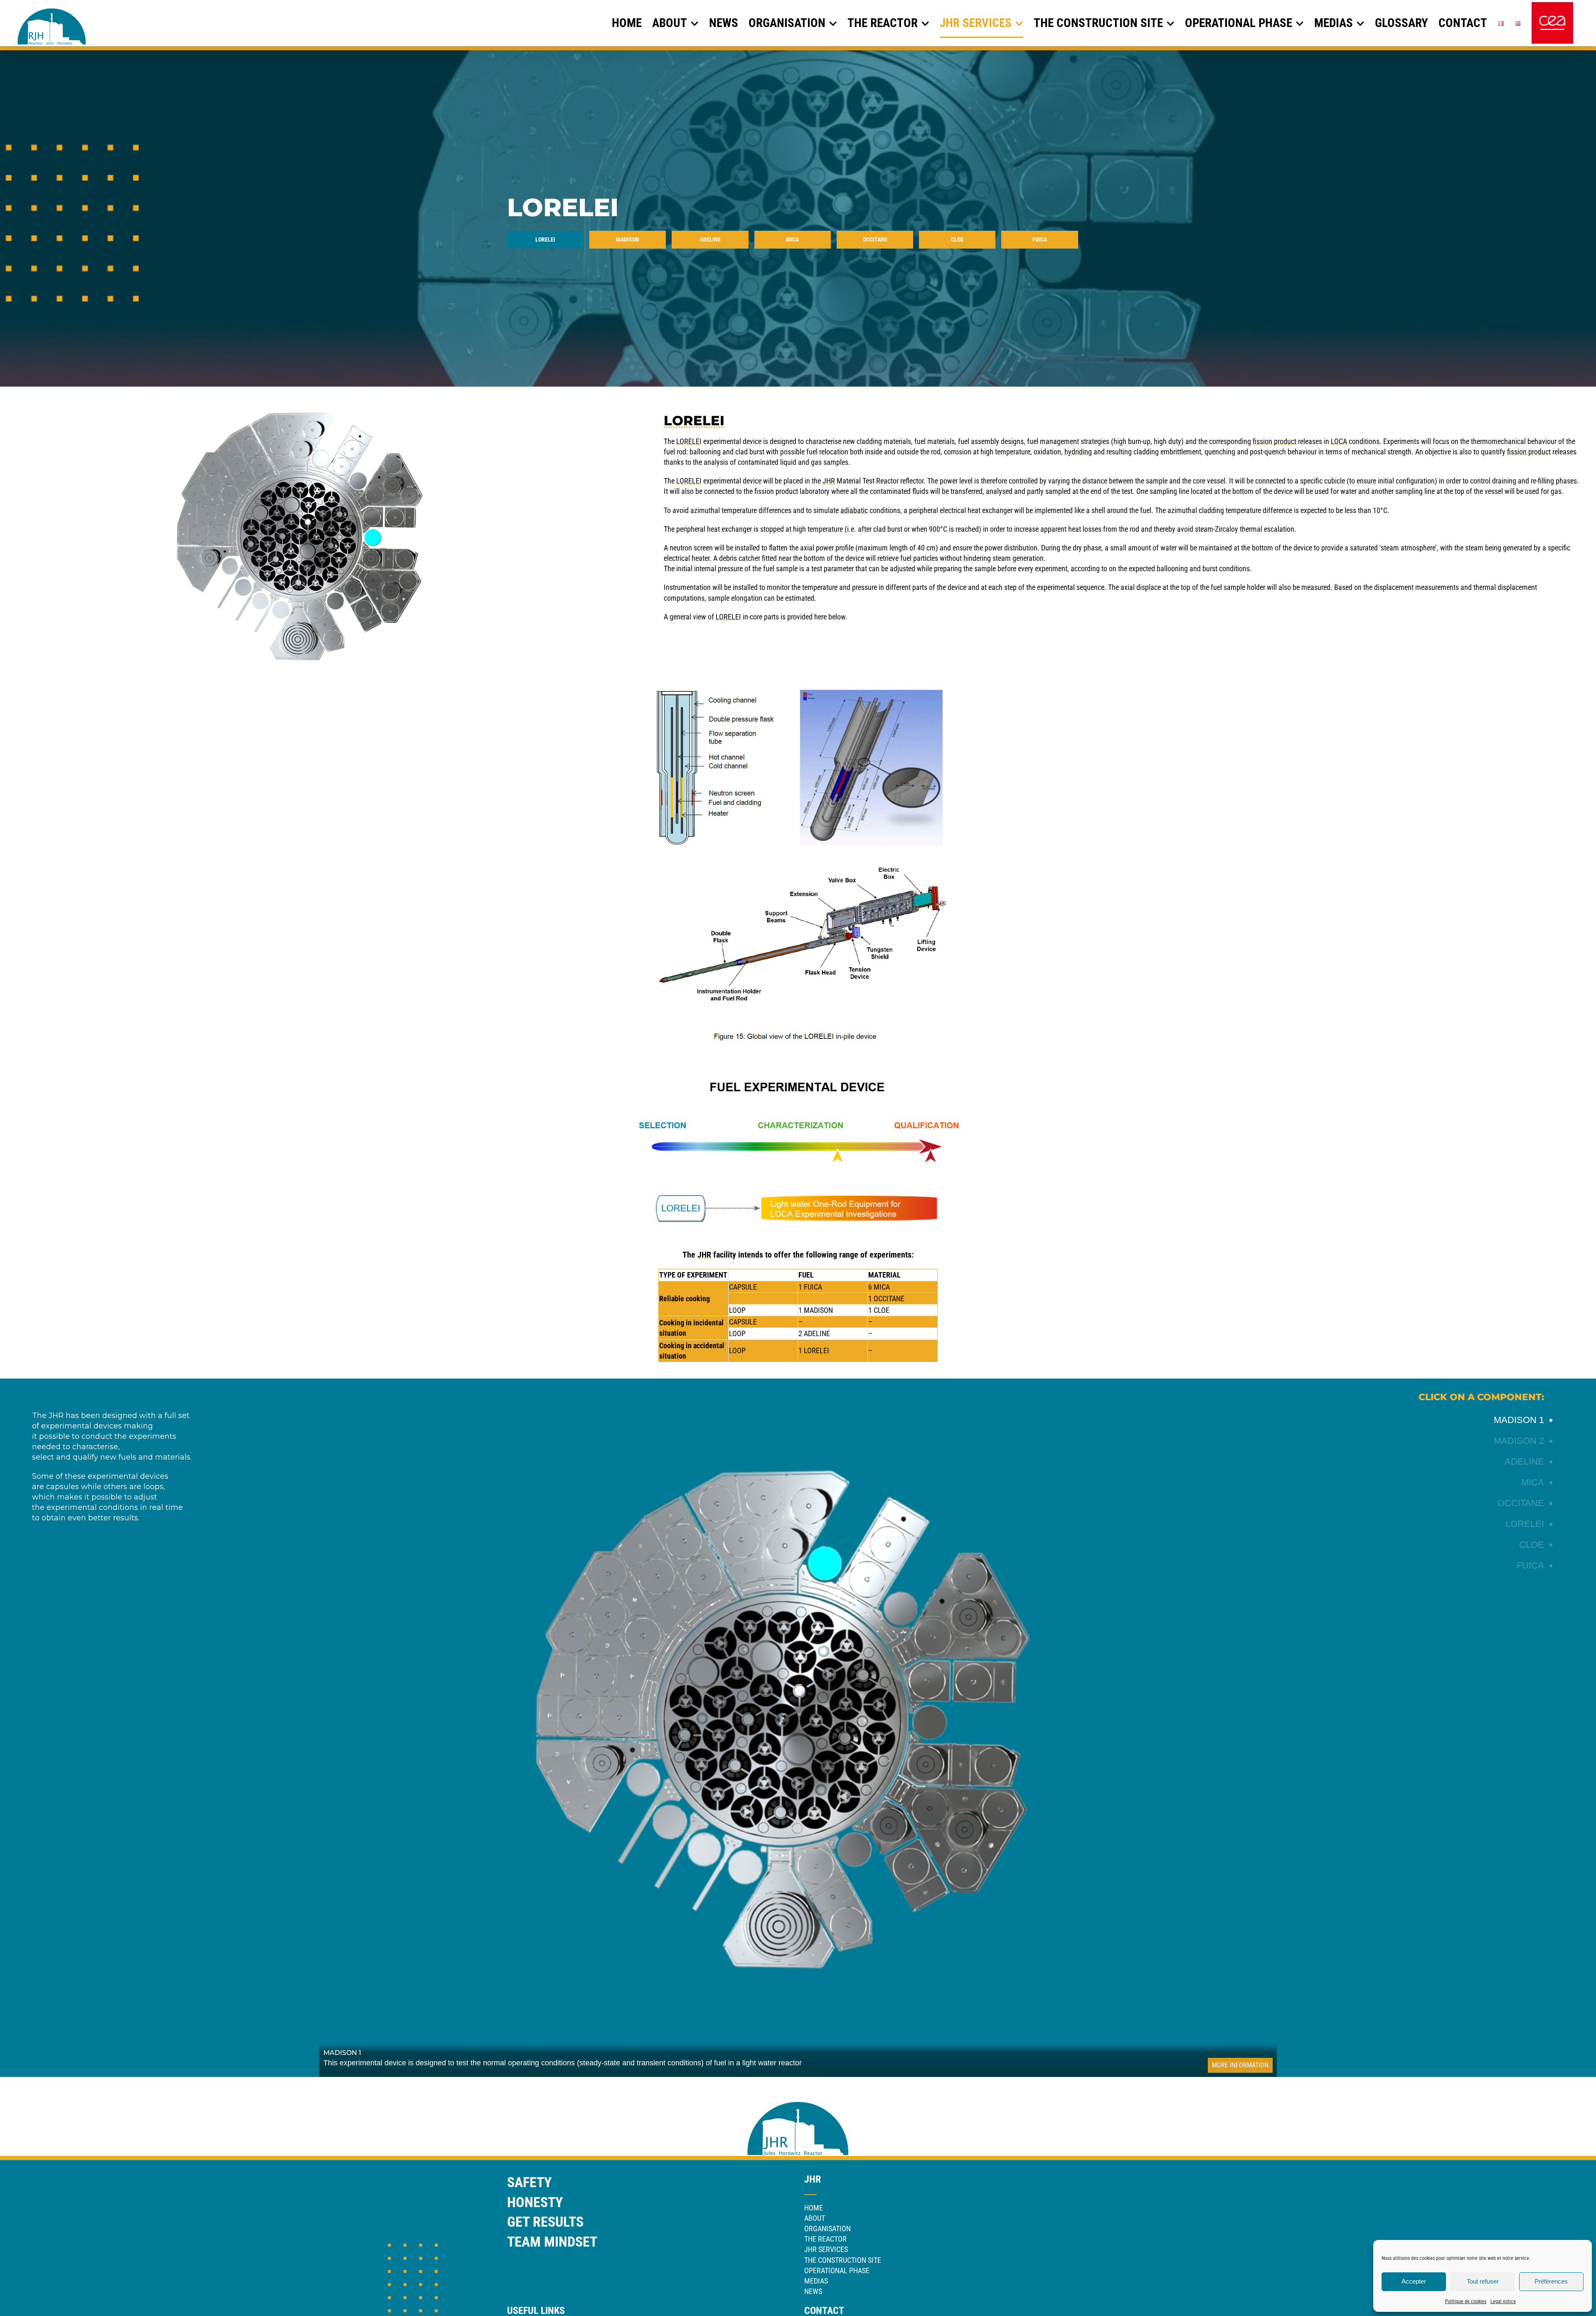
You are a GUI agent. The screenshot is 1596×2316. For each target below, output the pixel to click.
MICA (882, 1287)
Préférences (1551, 2281)
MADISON (818, 1310)
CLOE (882, 1310)
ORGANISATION (828, 2228)
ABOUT (815, 2218)
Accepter (1414, 2281)
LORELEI (816, 1350)
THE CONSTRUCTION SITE (843, 2260)
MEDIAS (816, 2281)
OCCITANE (889, 1299)
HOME (814, 2208)
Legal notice (1503, 2301)
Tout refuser (1483, 2281)
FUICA (813, 1287)
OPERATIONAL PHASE (837, 2270)
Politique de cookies (1466, 2301)
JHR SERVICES (826, 2249)
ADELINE (817, 1333)
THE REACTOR (825, 2239)
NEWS (813, 2291)
